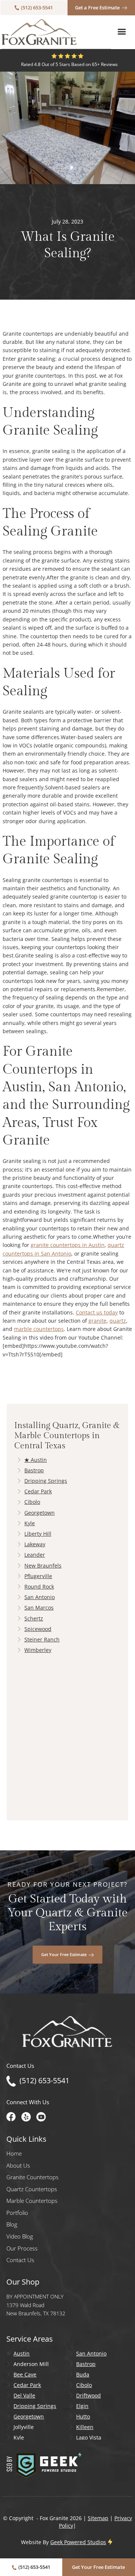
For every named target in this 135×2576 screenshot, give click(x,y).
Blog (12, 2224)
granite (97, 1321)
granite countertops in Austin (68, 1245)
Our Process (22, 2248)
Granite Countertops (32, 2177)
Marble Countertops (32, 2201)
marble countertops (39, 1329)
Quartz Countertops (32, 2189)
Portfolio (17, 2213)
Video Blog (20, 2236)
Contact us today (97, 1312)
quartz (118, 1321)
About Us (18, 2166)
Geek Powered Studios (78, 2542)
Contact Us (20, 2260)
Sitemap (98, 2518)
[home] (39, 32)
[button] (122, 32)
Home (14, 2154)
